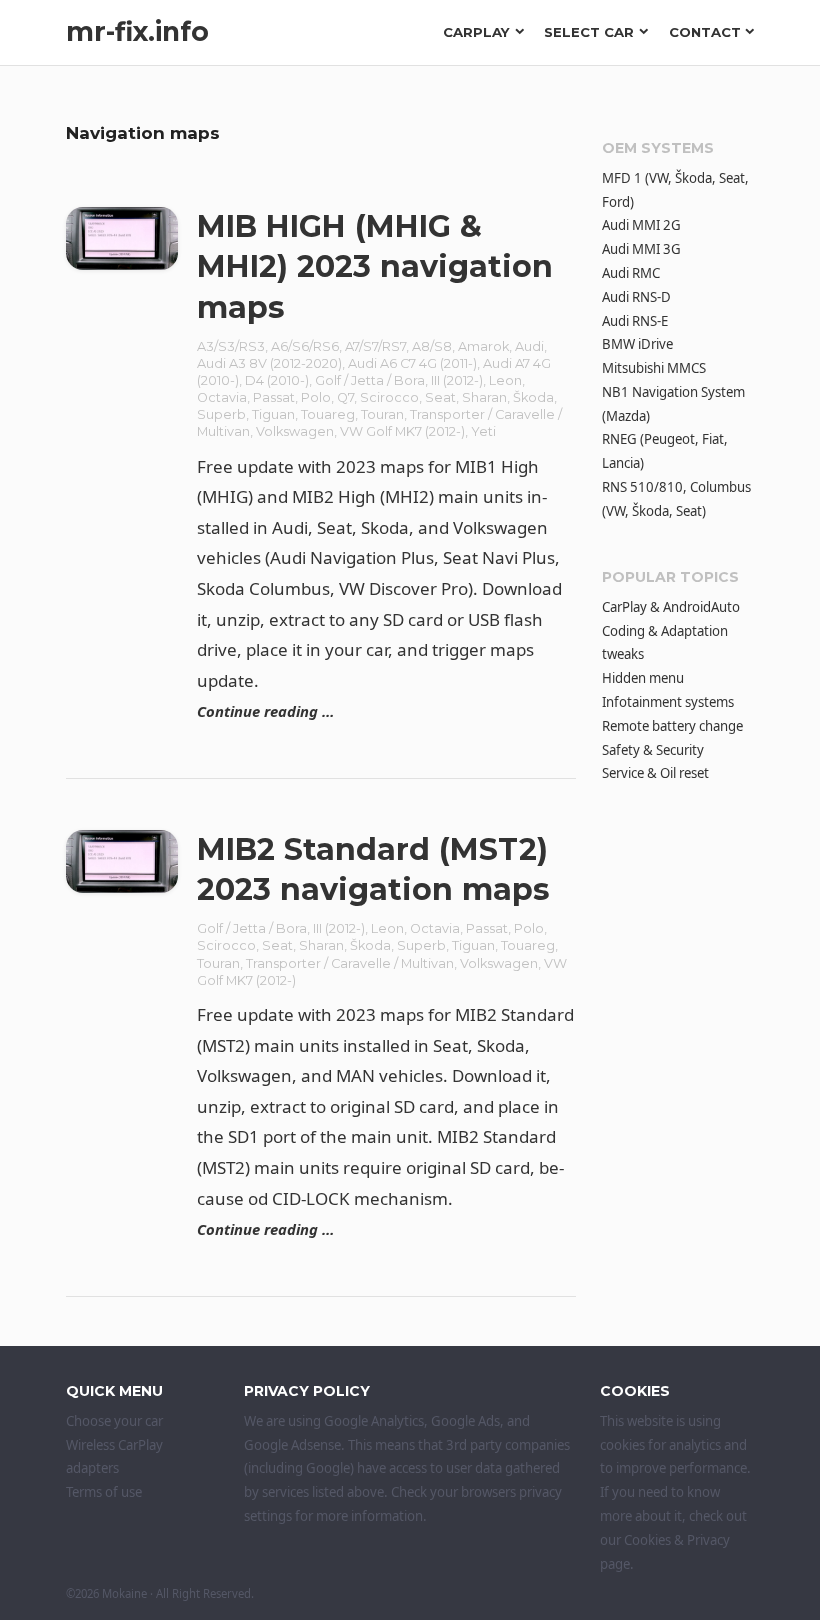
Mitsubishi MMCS (654, 368)
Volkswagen (295, 431)
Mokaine (124, 1593)
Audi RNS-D (636, 297)
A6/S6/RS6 (305, 346)
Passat (274, 397)
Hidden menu (643, 678)
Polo (316, 397)
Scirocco (389, 397)
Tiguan (273, 414)
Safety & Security (653, 750)
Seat (440, 397)
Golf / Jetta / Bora (370, 380)
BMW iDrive (637, 344)
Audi (529, 346)
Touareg (328, 414)
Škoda (533, 397)
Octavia (222, 397)
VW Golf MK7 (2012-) (402, 431)
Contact (705, 32)
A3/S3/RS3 (231, 346)
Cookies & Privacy (677, 1540)
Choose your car (114, 1421)
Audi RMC (631, 273)
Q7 (345, 397)
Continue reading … (265, 711)
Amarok (483, 346)
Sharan (484, 397)
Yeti (483, 431)
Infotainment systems (668, 702)
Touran (382, 414)
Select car (589, 32)
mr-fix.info (137, 31)
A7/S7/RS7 (375, 346)
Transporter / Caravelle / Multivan (350, 963)
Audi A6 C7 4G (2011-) (412, 363)
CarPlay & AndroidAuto (671, 607)
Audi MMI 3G (641, 249)
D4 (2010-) (277, 380)
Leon (505, 380)
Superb (221, 414)
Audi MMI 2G (641, 225)
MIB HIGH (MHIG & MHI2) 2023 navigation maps (375, 267)
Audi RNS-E (635, 321)
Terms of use (104, 1492)
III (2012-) (457, 380)
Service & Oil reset (655, 773)
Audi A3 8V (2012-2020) (269, 363)
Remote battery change (672, 726)
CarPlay (476, 32)
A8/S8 (432, 346)
